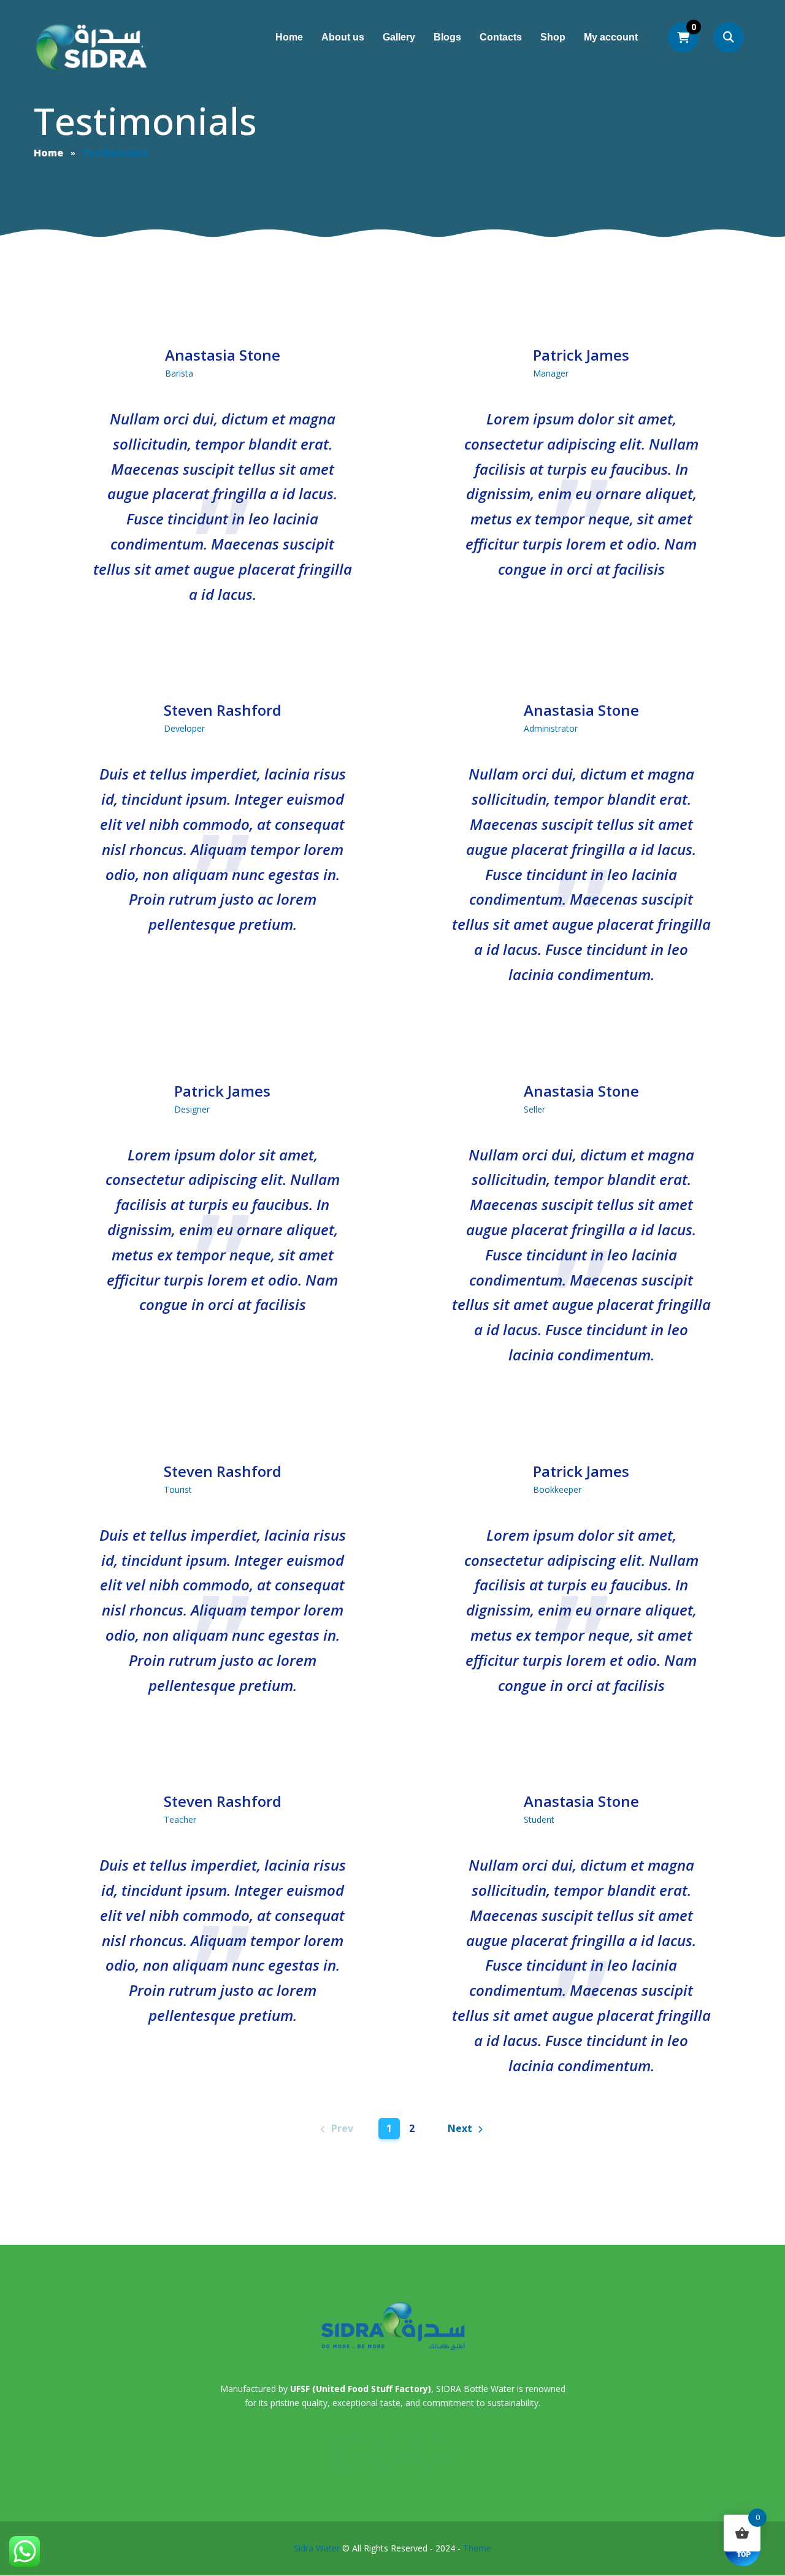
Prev (342, 2128)
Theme (477, 2548)
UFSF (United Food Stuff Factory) (361, 2389)
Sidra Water (317, 2548)
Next (460, 2128)
